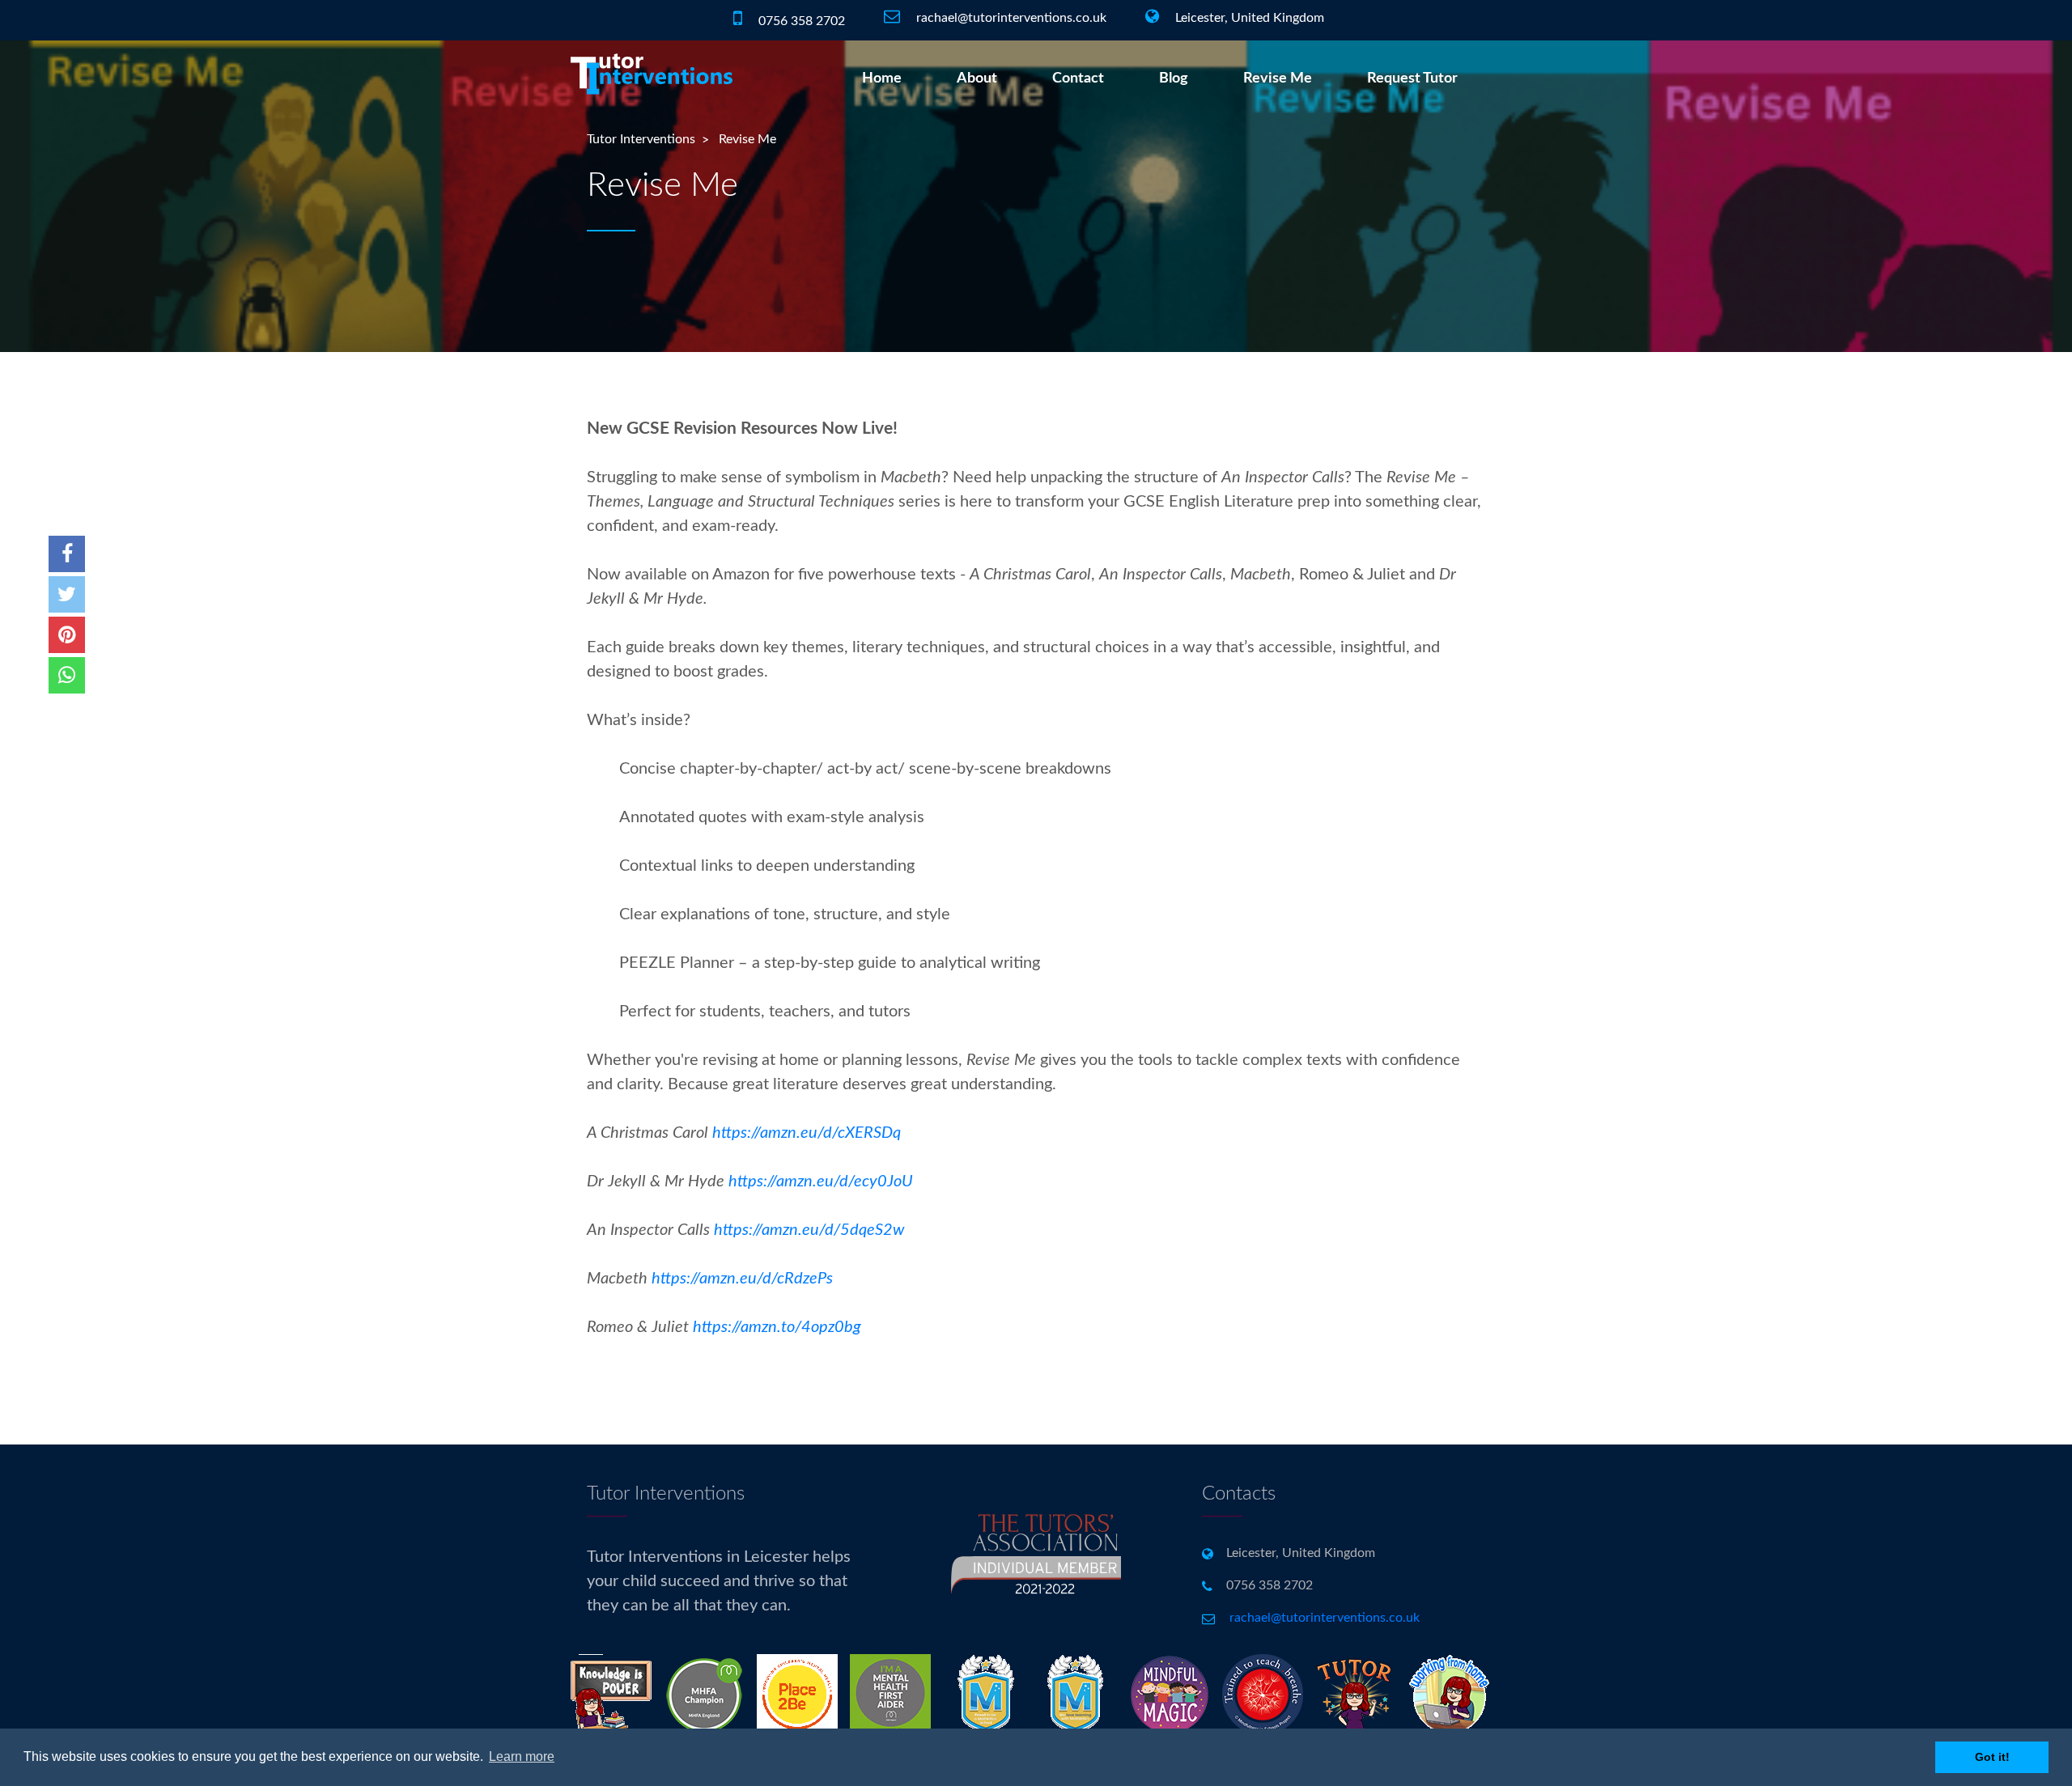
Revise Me (1278, 78)
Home (882, 78)
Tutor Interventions (641, 139)
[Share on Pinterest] (67, 635)
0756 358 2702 (800, 21)
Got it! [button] (1992, 1757)
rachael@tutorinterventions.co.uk (1011, 18)
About (977, 78)
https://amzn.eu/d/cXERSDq (807, 1133)
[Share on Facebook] (67, 554)
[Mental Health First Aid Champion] (704, 1694)
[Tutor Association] (1036, 1590)
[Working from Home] (1449, 1694)
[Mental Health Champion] (797, 1694)
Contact (1078, 78)
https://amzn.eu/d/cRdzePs (742, 1279)
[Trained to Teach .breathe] (1263, 1694)
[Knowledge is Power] (611, 1694)
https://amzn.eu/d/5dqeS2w (809, 1230)
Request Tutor (1412, 78)
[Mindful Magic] (1170, 1694)
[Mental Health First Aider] (890, 1694)
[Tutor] (1356, 1694)
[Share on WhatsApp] (67, 675)
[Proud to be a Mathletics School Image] (983, 1694)
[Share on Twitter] (67, 594)
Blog (1174, 78)
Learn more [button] (522, 1756)
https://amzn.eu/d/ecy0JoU (821, 1181)
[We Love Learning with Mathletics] (1076, 1694)
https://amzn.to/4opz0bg (777, 1327)
